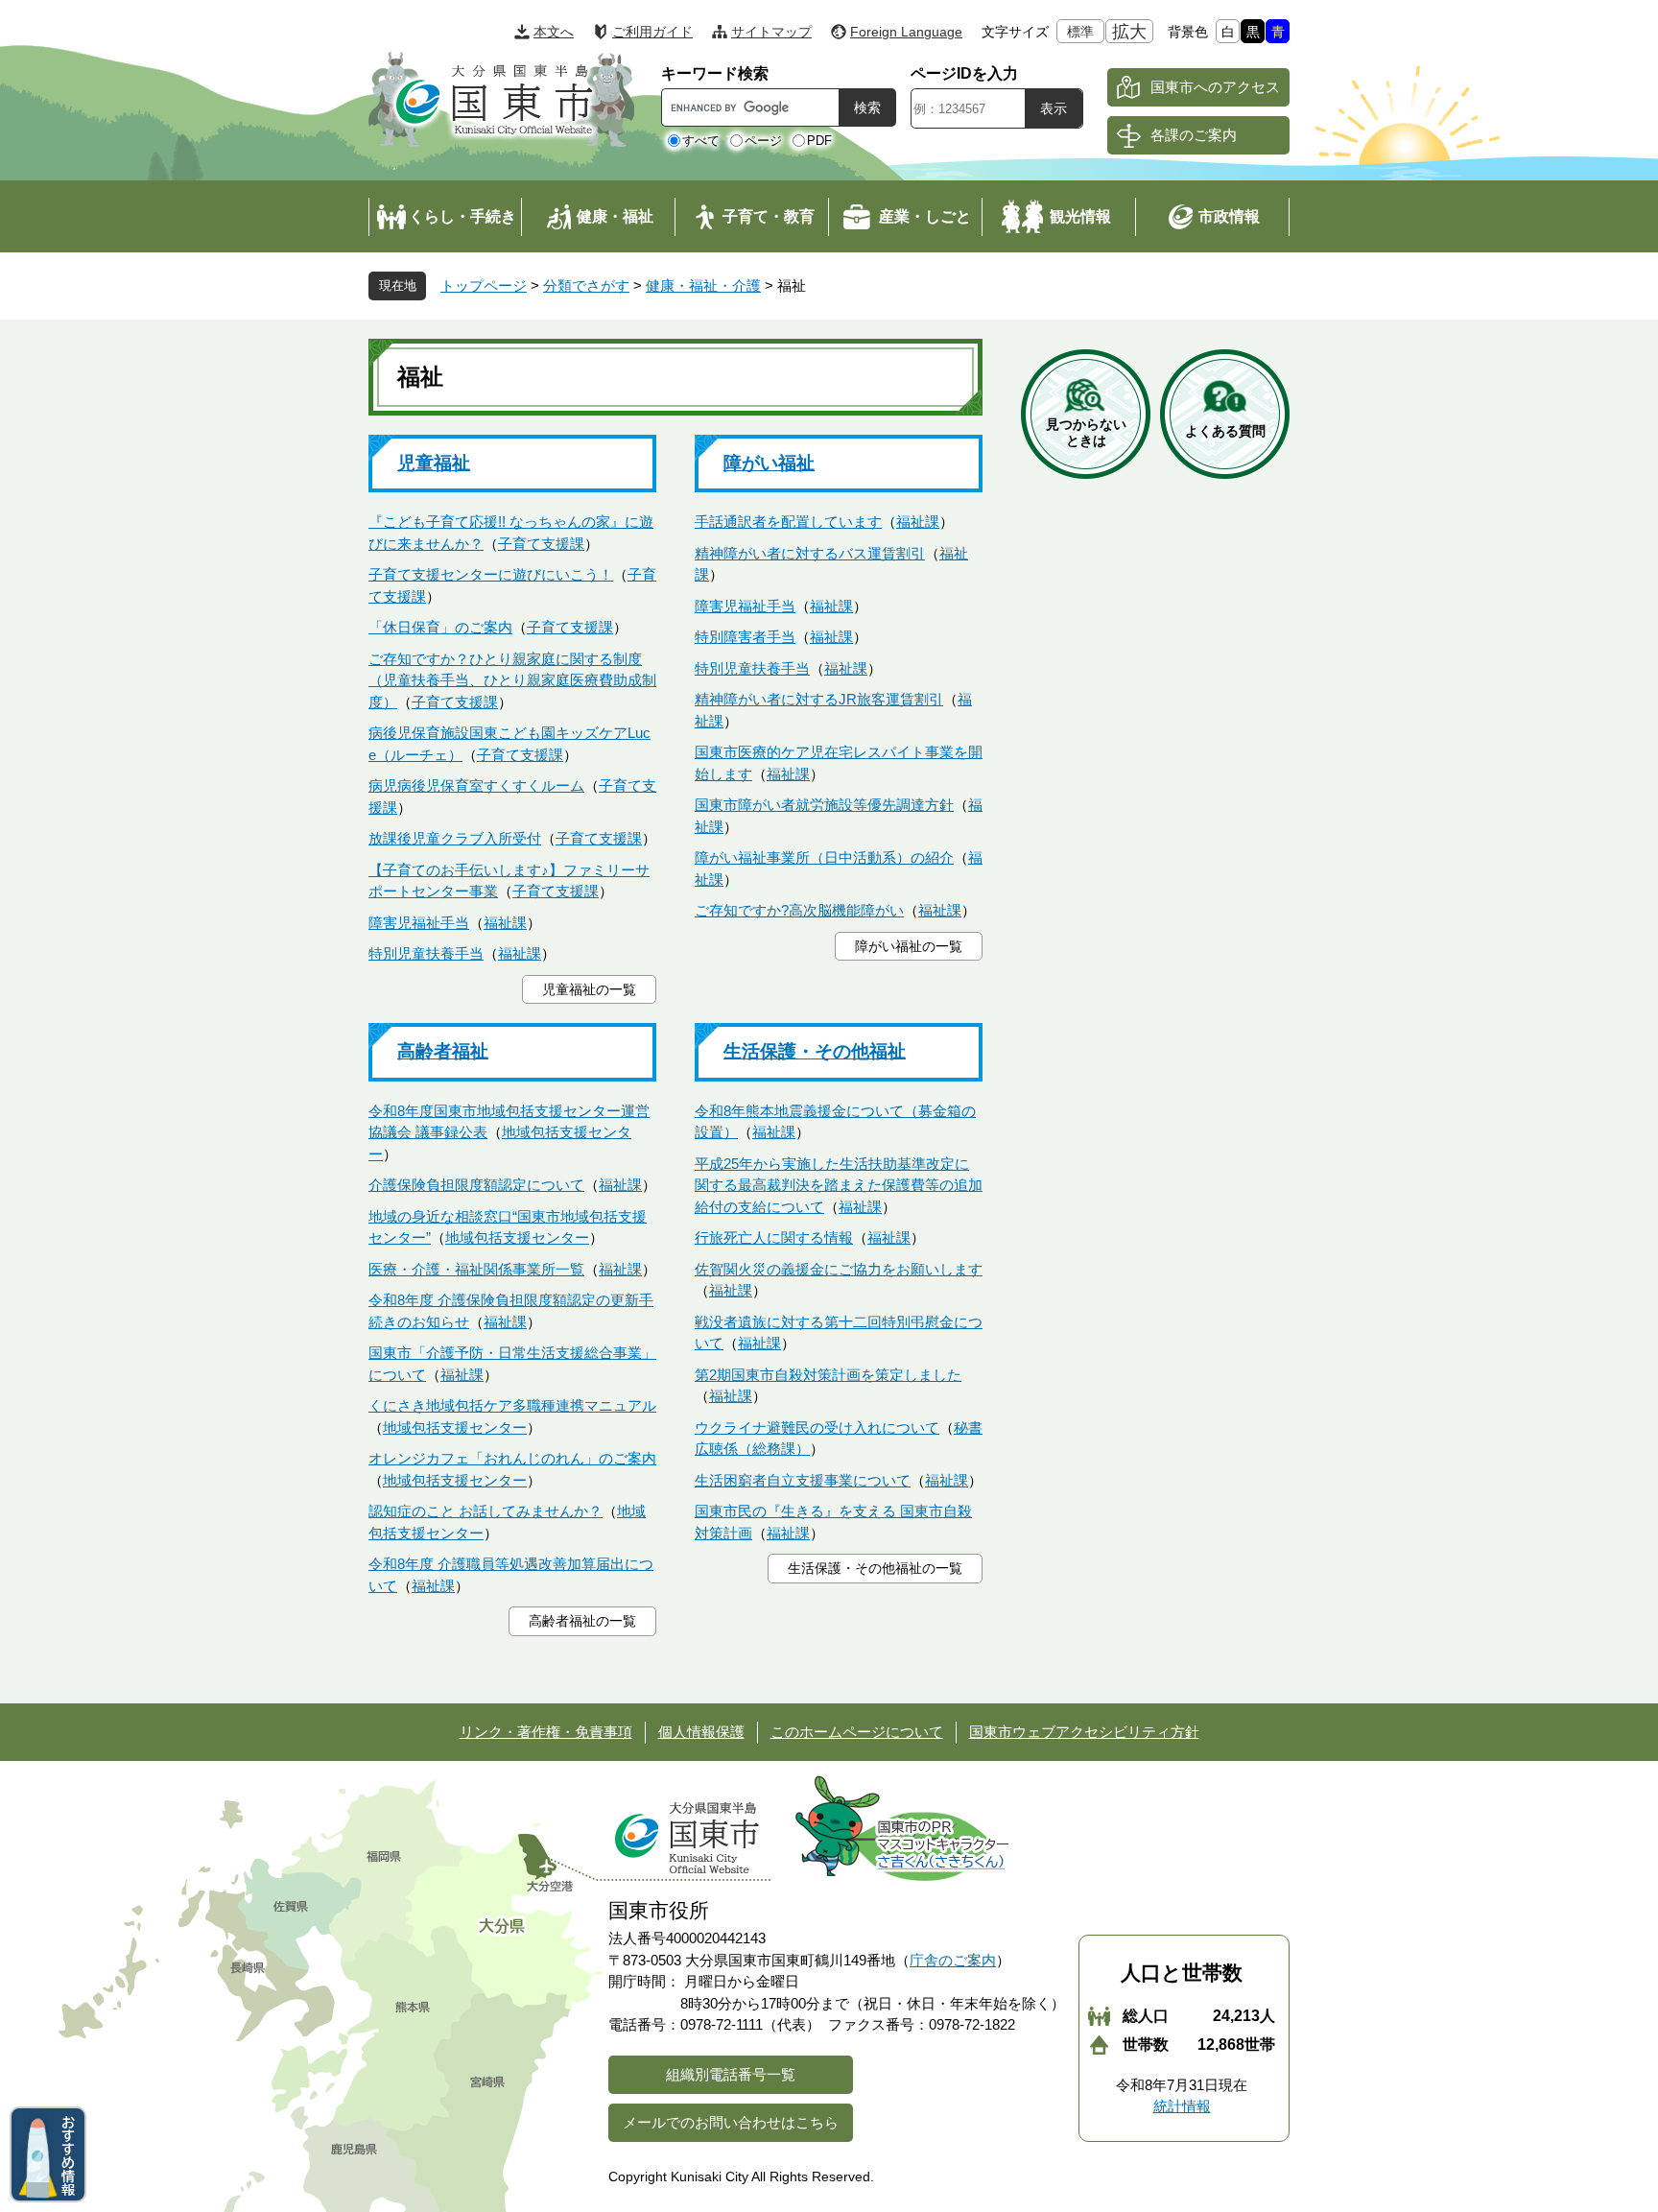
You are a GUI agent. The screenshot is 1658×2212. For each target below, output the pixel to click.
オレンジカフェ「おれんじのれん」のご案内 (512, 1458)
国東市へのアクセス (1215, 87)
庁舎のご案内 (953, 1960)
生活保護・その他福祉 (815, 1051)
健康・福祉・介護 (703, 285)
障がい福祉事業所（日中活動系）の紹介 (824, 857)
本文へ (554, 32)
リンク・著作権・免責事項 (546, 1732)
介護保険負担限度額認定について (476, 1185)
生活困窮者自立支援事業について (803, 1480)
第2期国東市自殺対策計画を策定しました (828, 1375)
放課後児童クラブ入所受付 (455, 838)
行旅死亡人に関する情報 (774, 1237)
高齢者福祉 (443, 1051)
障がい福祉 (769, 463)
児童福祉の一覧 (589, 989)
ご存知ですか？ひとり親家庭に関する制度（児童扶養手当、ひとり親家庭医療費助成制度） (512, 680)
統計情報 (1182, 2106)
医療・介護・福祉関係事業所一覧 (476, 1269)
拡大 (1129, 32)
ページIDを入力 (964, 73)
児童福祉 (434, 463)
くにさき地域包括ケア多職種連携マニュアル (512, 1405)
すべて (701, 141)
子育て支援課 (541, 544)
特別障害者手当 (745, 637)
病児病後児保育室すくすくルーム (476, 785)
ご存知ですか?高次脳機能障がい (799, 910)
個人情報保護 (701, 1732)
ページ (763, 141)
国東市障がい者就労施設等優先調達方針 (824, 805)
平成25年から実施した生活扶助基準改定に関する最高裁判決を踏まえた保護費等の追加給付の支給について (839, 1185)
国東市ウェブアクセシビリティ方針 (1084, 1732)
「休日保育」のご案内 (440, 627)
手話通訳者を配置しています (788, 522)
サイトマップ (771, 32)
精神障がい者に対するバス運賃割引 (810, 553)
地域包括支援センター (517, 1237)
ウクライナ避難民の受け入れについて (817, 1427)
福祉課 (505, 923)
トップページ (484, 285)
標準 (1080, 32)
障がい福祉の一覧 (909, 946)
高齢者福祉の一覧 (582, 1621)
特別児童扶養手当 (426, 953)
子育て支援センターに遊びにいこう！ (491, 574)
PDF (819, 141)
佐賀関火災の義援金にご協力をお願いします (839, 1269)
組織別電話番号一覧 (731, 2074)
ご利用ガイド (652, 32)
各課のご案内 (1194, 135)
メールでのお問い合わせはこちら (731, 2122)
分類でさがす (586, 285)
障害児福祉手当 (419, 923)
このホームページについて (857, 1732)
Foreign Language (906, 32)
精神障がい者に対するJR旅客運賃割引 (819, 699)
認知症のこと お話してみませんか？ (486, 1511)
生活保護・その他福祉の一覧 (875, 1568)
